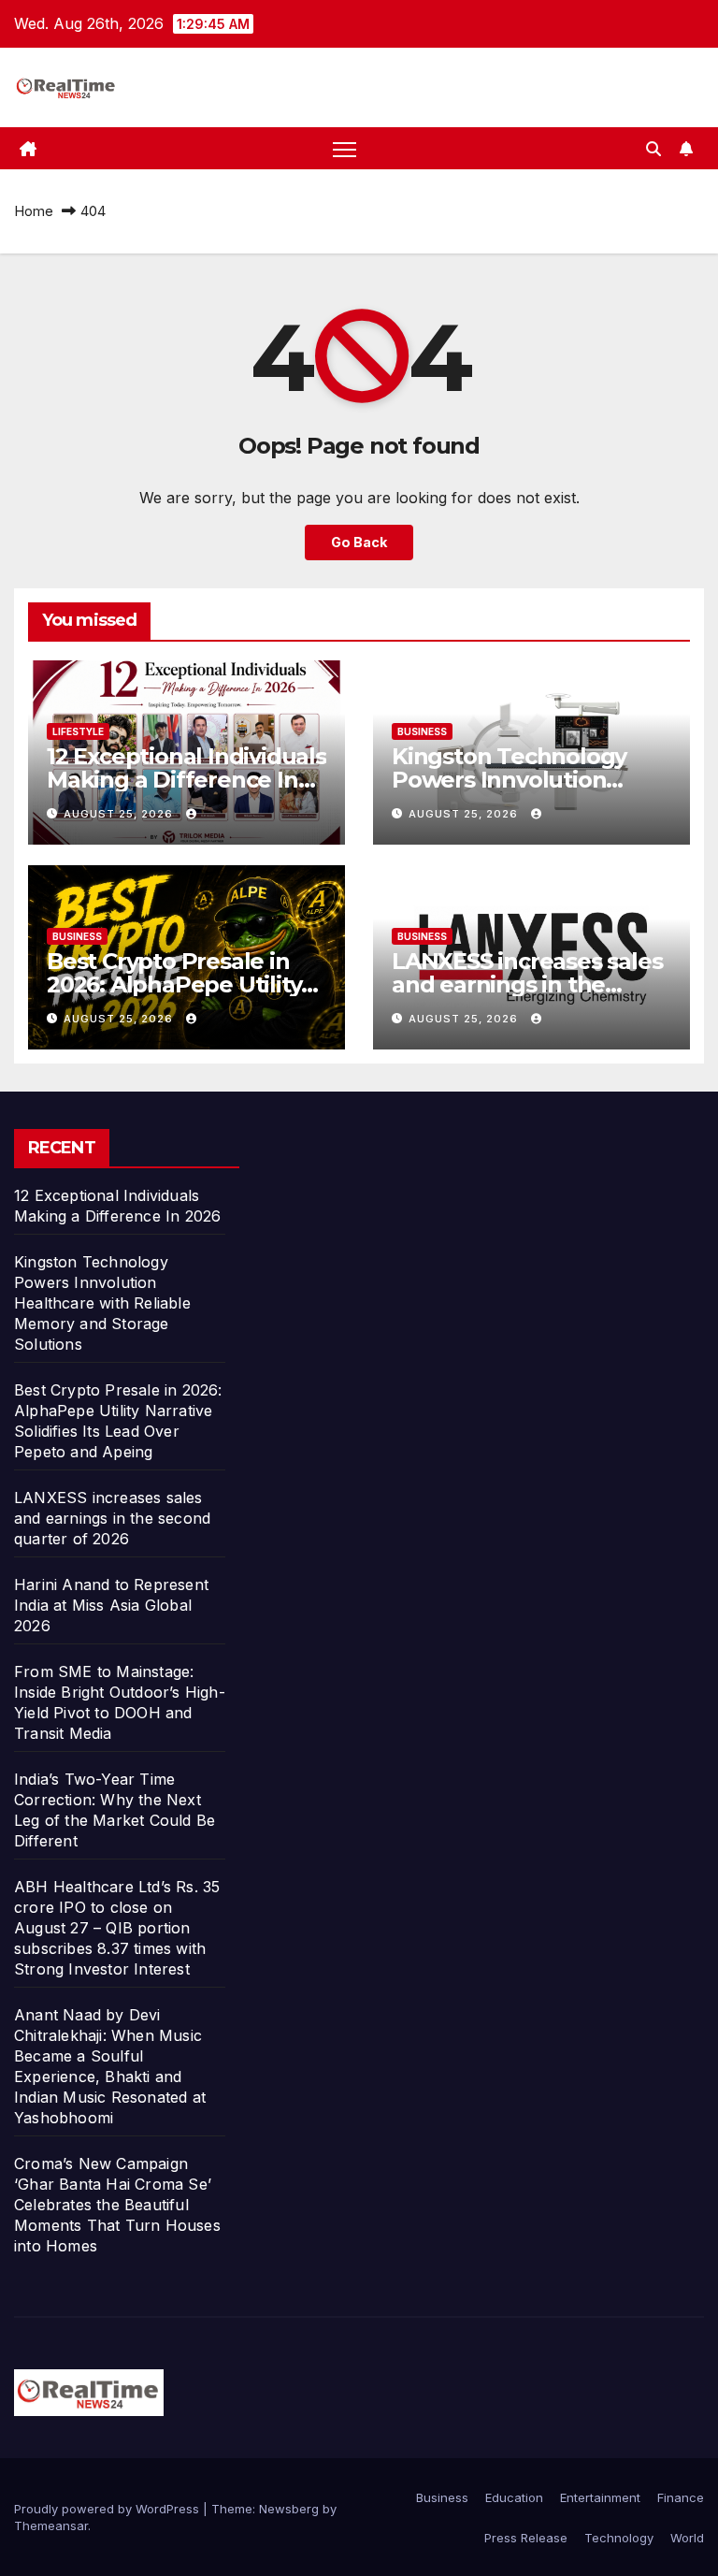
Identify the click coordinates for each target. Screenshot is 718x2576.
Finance (681, 2497)
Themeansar (51, 2525)
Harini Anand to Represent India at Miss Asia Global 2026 (111, 1605)
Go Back (359, 542)
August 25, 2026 (120, 814)
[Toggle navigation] (345, 148)
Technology (619, 2538)
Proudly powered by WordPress (108, 2509)
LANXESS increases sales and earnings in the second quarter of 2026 (527, 984)
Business (422, 731)
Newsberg (289, 2509)
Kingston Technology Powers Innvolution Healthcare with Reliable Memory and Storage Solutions (102, 1303)
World (687, 2538)
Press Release (526, 2538)
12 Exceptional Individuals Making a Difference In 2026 (187, 780)
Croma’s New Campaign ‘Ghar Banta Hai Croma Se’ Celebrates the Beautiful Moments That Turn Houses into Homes (117, 2205)
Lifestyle (78, 731)
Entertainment (600, 2497)
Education (514, 2497)
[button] (653, 149)
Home (34, 211)
